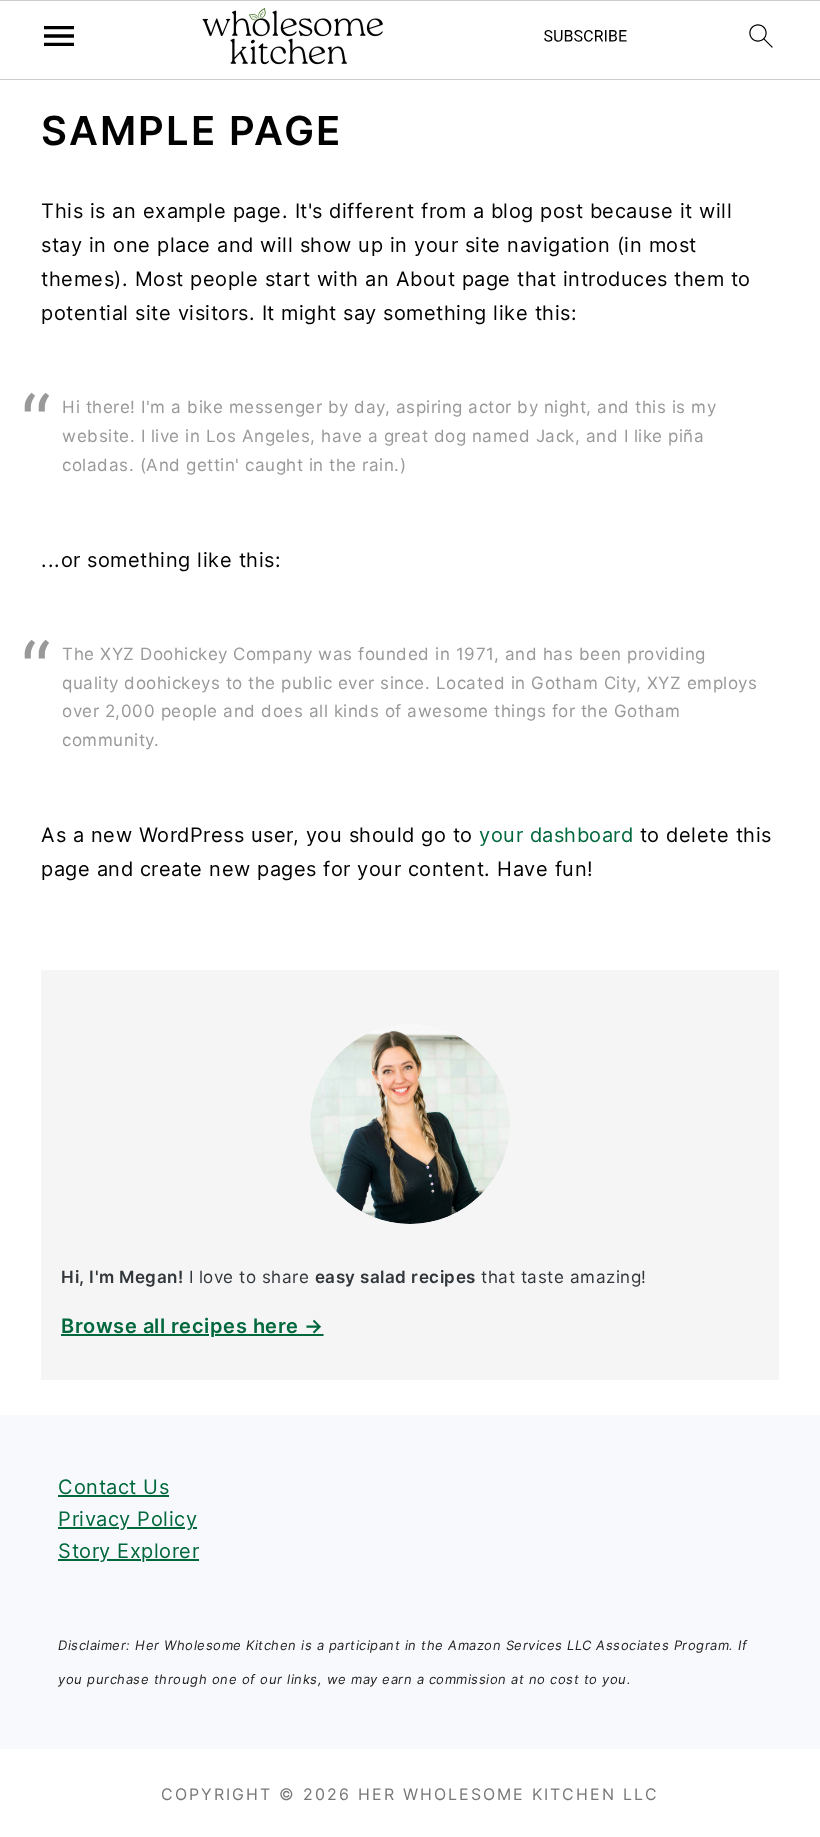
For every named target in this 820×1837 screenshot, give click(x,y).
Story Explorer (128, 1551)
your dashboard (556, 835)
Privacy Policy (127, 1519)
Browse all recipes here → (192, 1326)
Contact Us (113, 1487)
